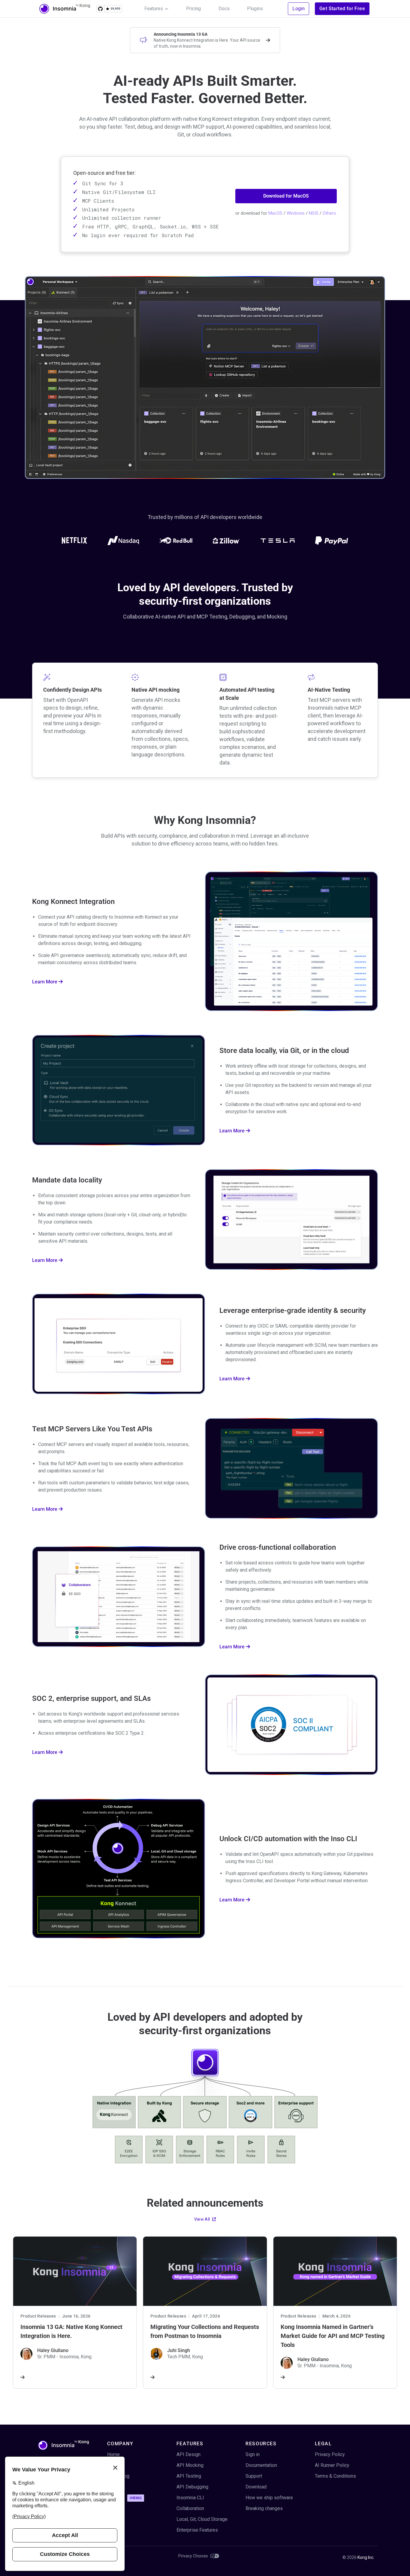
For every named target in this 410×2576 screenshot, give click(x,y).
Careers (124, 2498)
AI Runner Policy (332, 2465)
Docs (224, 9)
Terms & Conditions (335, 2476)
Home (113, 2454)
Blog (112, 2465)
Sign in (253, 2454)
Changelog (118, 2476)
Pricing (193, 9)
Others (329, 213)
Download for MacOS (286, 196)
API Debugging (192, 2487)
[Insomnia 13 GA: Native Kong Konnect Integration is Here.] (75, 2312)
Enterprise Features (197, 2530)
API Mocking (190, 2465)
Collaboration (190, 2508)
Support (254, 2476)
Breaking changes (264, 2508)
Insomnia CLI (190, 2498)
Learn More (45, 982)
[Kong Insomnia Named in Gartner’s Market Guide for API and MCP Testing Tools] (335, 2312)
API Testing (189, 2476)
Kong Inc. (366, 2557)
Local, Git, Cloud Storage (202, 2519)
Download (256, 2487)
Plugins (255, 9)
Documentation (261, 2465)
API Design (188, 2454)
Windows (296, 213)
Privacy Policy (330, 2454)
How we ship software (269, 2498)
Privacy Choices (193, 2556)
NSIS (314, 213)
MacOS (275, 213)
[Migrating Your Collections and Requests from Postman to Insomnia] (205, 2312)
